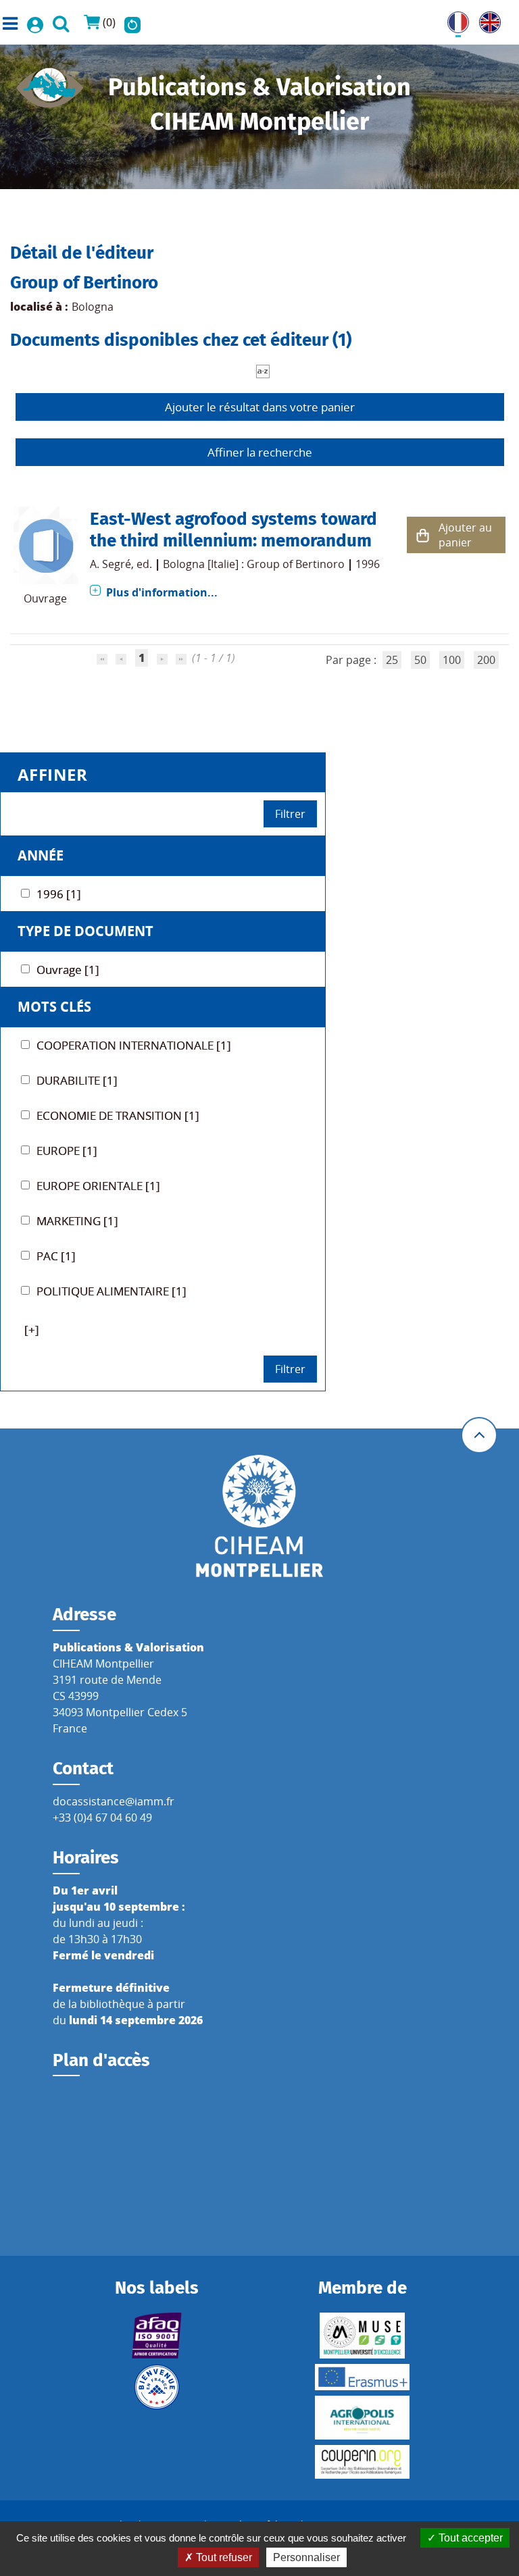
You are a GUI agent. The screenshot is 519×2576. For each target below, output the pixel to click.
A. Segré (110, 564)
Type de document (85, 931)
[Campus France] (156, 2387)
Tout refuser (223, 2557)
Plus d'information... (162, 592)
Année (41, 855)
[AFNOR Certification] (156, 2336)
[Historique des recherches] (132, 22)
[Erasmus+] (363, 2377)
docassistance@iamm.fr (114, 1801)
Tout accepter (469, 2538)
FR (453, 20)
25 (392, 660)
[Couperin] (363, 2462)
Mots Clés (54, 1007)
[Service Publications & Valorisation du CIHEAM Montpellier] (50, 84)
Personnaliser (306, 2557)
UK (487, 20)
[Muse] (363, 2336)
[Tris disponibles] (263, 370)
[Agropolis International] (363, 2418)
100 (452, 660)
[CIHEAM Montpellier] (259, 1516)
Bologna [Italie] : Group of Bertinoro (254, 564)
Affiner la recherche (260, 452)
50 (420, 660)
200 (486, 660)
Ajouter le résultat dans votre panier (260, 407)
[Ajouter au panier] (423, 535)
